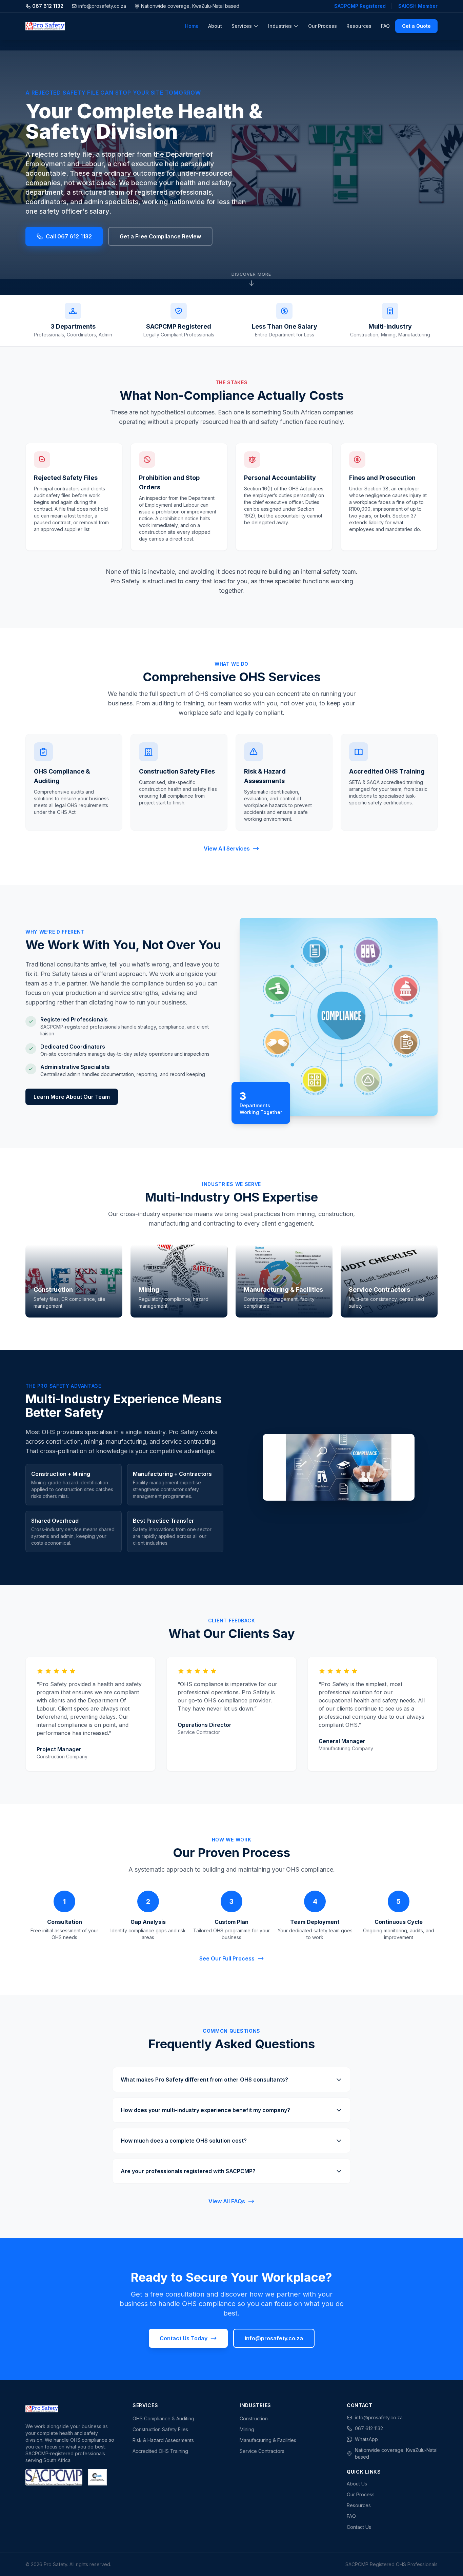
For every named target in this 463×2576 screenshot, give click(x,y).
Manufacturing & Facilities (268, 2440)
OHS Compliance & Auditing (163, 2418)
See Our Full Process (227, 1958)
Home (192, 26)
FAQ (385, 26)
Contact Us (359, 2527)
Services (242, 26)
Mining (247, 2429)
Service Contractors (262, 2451)
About (215, 26)
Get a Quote (416, 26)
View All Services (227, 848)
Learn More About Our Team (72, 1097)
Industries (280, 26)
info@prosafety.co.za (102, 6)
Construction (254, 2418)
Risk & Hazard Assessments (163, 2440)
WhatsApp (366, 2439)
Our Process (323, 26)
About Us (357, 2484)
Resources (359, 26)
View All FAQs (227, 2201)
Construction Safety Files (160, 2429)
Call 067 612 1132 (69, 236)
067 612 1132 (48, 6)
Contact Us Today (184, 2338)
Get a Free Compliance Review (160, 236)
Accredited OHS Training (160, 2451)
